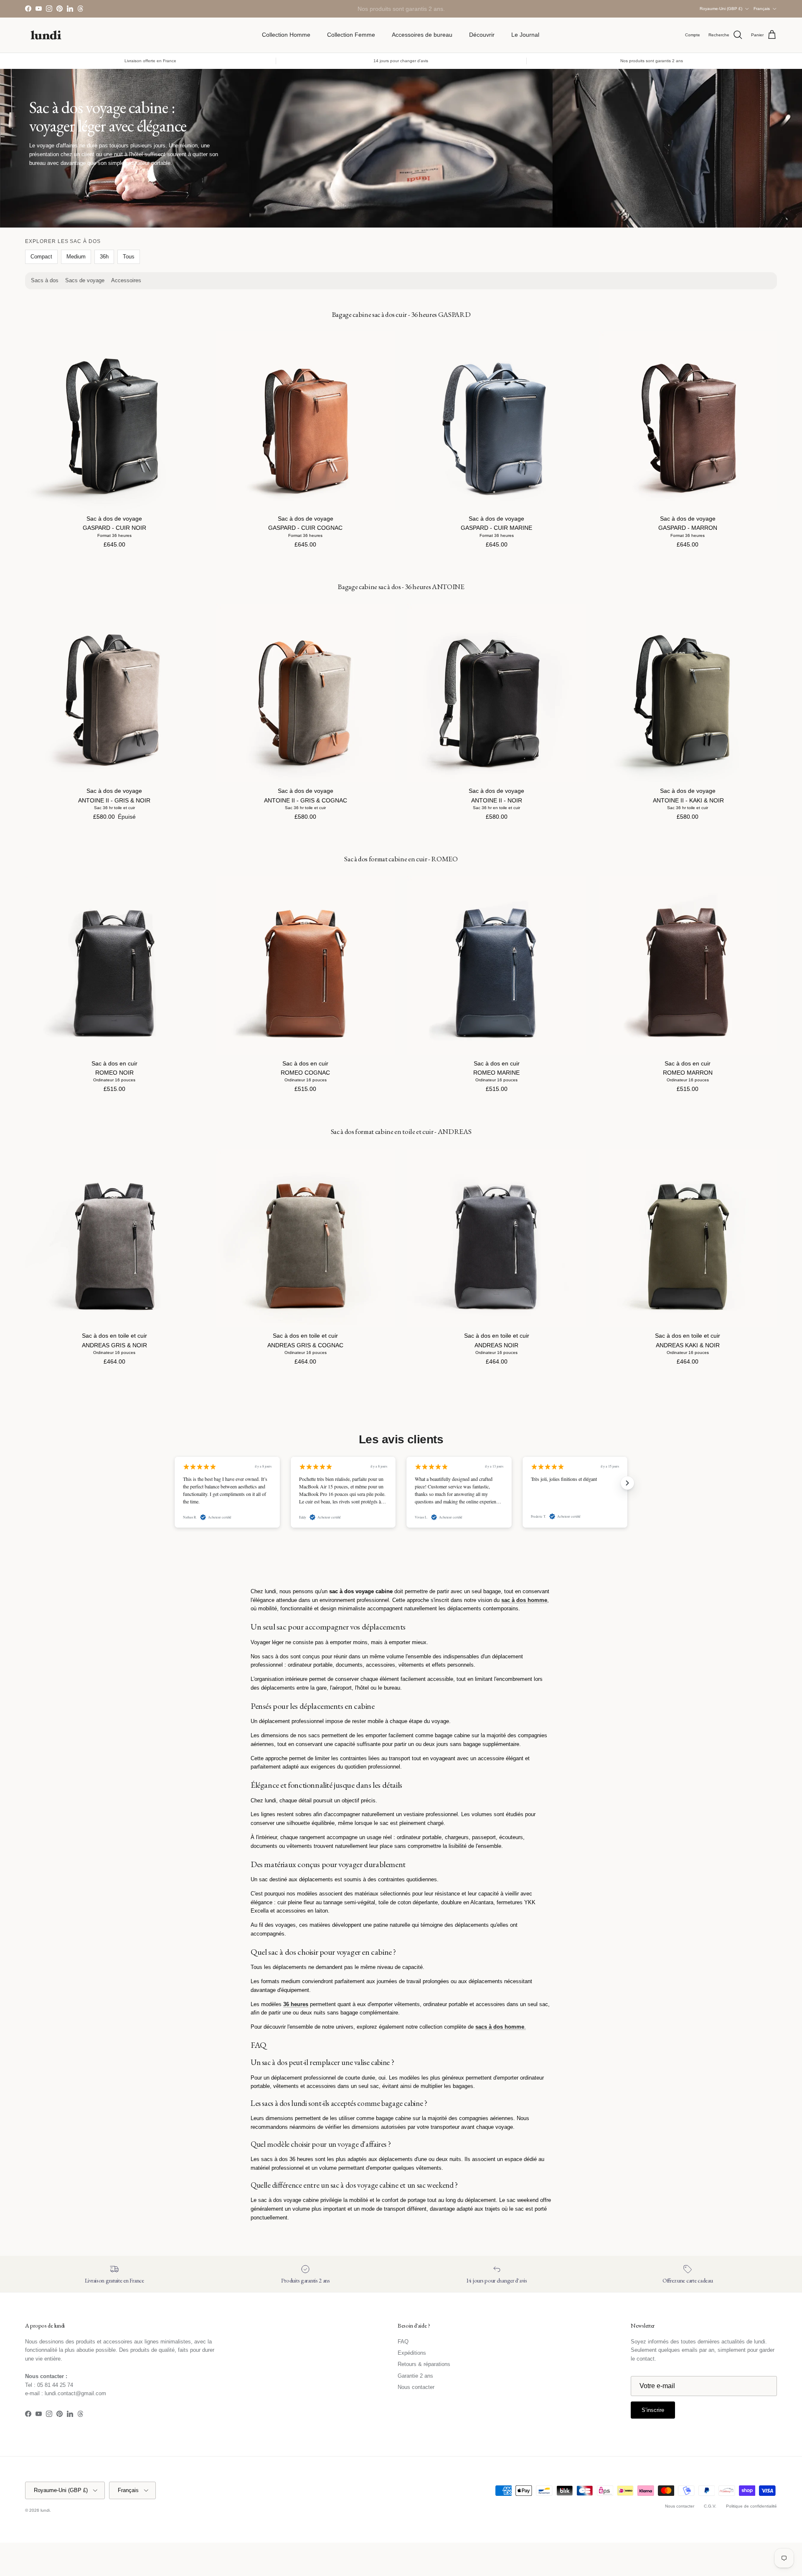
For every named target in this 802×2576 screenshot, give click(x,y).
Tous (129, 257)
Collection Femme (351, 35)
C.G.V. (710, 2506)
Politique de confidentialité (751, 2506)
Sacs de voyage (85, 280)
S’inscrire (653, 2410)
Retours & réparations (424, 2364)
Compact (41, 257)
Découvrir (482, 35)
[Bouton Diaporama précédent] (175, 1483)
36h (104, 257)
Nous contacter (416, 2387)
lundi (45, 2510)
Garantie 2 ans (415, 2376)
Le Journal (525, 35)
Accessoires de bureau (422, 35)
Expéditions (412, 2353)
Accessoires (126, 280)
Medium (76, 257)
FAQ (403, 2342)
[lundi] (46, 35)
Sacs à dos (45, 280)
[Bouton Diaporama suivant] (627, 1483)
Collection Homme (286, 35)
